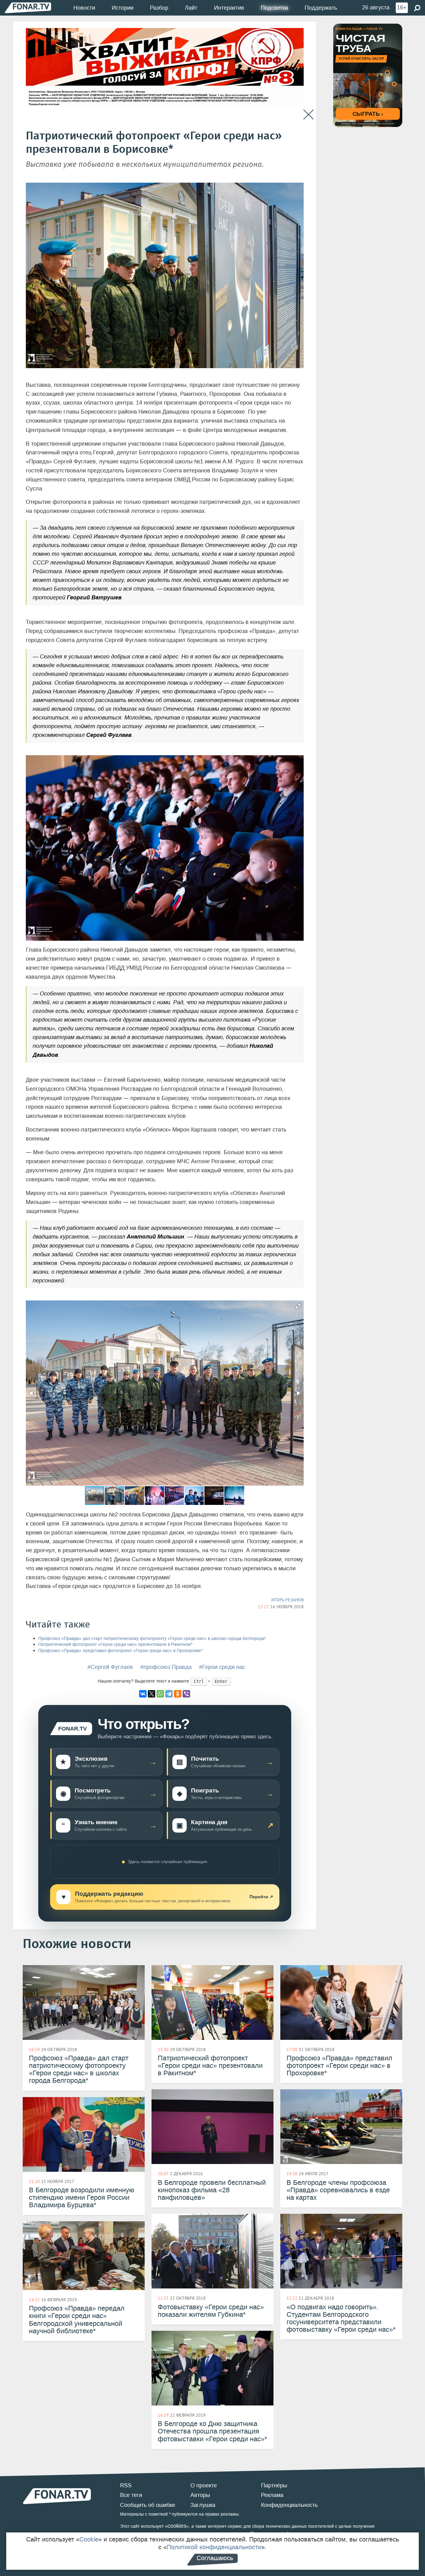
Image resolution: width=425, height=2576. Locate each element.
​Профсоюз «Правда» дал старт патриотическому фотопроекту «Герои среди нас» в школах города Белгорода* (152, 1639)
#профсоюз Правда (166, 1667)
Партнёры (274, 2485)
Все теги (131, 2495)
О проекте (204, 2485)
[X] (152, 1694)
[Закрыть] (308, 115)
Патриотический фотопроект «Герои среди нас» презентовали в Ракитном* (115, 1644)
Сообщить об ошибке (148, 2505)
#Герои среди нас (222, 1667)
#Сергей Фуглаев (110, 1667)
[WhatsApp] (160, 1694)
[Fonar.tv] (28, 8)
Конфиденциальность (289, 2505)
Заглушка (203, 2505)
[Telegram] (169, 1694)
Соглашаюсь (215, 2558)
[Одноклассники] (178, 1694)
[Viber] (186, 1694)
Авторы (200, 2495)
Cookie (89, 2539)
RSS (126, 2485)
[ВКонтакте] (143, 1694)
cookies (177, 2526)
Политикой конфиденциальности (214, 2547)
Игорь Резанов (287, 1600)
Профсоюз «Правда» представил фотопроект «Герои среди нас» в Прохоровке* (120, 1651)
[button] (298, 1306)
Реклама (272, 2495)
